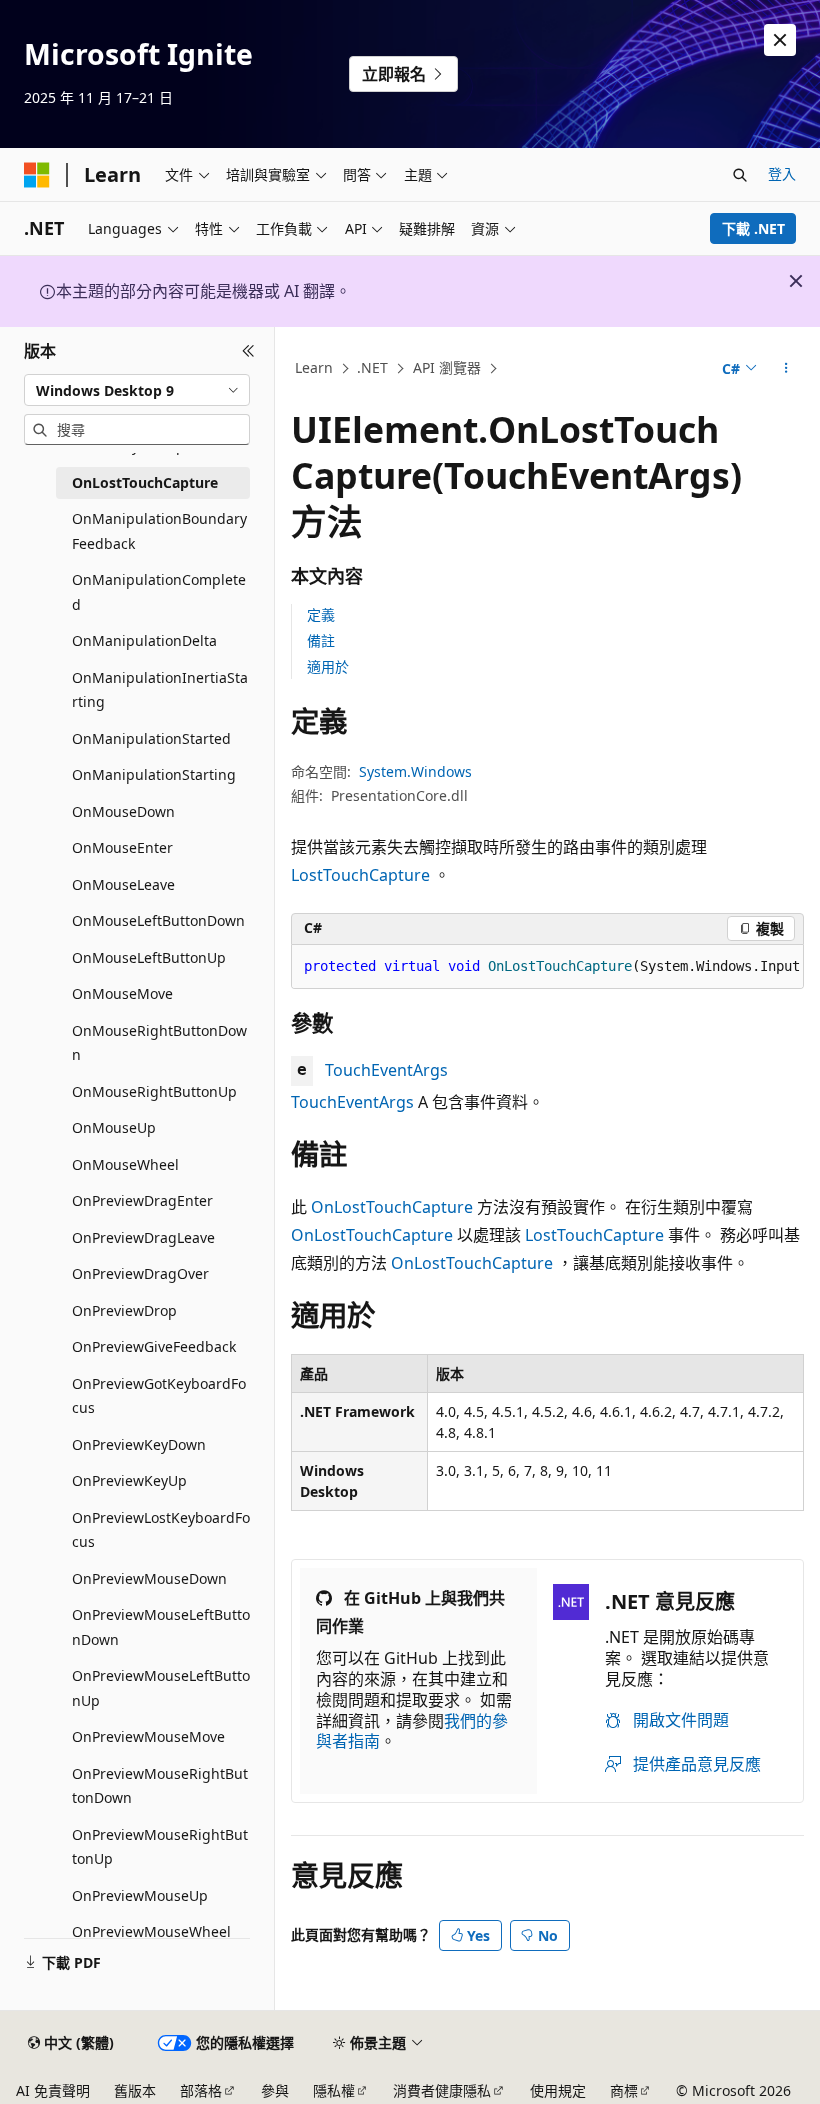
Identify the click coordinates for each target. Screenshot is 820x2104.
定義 (321, 614)
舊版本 (135, 2090)
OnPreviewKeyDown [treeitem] (139, 1444)
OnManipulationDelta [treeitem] (144, 640)
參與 (275, 2090)
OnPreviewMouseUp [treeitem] (140, 1895)
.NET (372, 367)
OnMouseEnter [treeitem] (122, 847)
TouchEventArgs (386, 1070)
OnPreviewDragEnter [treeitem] (142, 1200)
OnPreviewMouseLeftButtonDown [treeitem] (161, 1627)
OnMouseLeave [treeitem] (123, 884)
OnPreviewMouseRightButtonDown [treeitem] (160, 1786)
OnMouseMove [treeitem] (122, 993)
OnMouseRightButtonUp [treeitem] (154, 1091)
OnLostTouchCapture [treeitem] (145, 482)
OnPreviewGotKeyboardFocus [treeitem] (159, 1396)
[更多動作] (786, 369)
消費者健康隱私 (442, 2090)
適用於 (328, 666)
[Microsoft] (37, 175)
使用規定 (558, 2090)
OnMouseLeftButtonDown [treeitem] (158, 920)
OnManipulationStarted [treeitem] (151, 738)
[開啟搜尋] (740, 175)
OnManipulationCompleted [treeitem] (159, 592)
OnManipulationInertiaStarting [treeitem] (160, 690)
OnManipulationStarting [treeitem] (154, 774)
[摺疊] (248, 351)
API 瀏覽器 (447, 367)
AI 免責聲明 (53, 2090)
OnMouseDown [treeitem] (123, 811)
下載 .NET (753, 228)
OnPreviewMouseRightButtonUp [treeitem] (160, 1847)
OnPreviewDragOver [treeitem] (140, 1273)
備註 (321, 640)
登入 (782, 173)
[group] (547, 967)
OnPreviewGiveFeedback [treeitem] (154, 1346)
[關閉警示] (780, 40)
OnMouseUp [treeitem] (114, 1127)
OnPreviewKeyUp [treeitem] (129, 1480)
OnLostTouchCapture (392, 1207)
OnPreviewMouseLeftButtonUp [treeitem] (161, 1688)
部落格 (201, 2090)
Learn (314, 367)
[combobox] (137, 390)
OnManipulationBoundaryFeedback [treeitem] (159, 531)
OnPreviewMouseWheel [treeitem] (151, 1931)
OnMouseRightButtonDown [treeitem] (159, 1043)
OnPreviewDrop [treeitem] (124, 1310)
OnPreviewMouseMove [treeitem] (148, 1736)
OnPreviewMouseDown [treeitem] (149, 1578)
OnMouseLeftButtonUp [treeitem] (149, 957)
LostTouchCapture (360, 875)
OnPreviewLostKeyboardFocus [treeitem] (161, 1530)
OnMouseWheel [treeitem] (125, 1164)
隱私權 (334, 2090)
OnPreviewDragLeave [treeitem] (143, 1237)
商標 (624, 2090)
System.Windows (415, 771)
